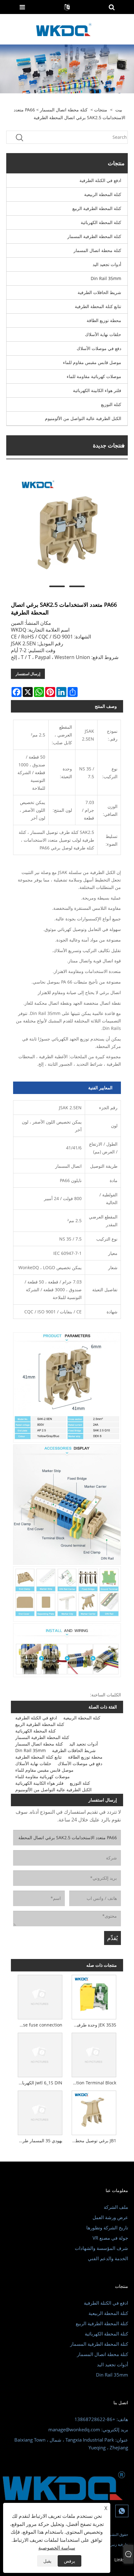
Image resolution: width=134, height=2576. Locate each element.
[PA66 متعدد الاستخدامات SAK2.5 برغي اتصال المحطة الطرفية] (67, 528)
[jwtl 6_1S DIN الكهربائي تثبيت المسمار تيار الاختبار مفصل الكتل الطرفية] (40, 2054)
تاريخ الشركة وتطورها (107, 2228)
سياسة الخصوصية (57, 2548)
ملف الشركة (116, 2207)
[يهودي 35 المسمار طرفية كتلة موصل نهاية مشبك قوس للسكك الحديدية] (40, 2112)
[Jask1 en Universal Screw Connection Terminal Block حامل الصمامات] (94, 2054)
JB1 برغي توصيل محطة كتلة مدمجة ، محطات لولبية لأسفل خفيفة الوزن (93, 2141)
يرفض (69, 2561)
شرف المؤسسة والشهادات (101, 2248)
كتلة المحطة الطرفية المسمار (94, 236)
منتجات (101, 110)
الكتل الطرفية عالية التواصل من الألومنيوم (83, 418)
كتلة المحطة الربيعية (103, 194)
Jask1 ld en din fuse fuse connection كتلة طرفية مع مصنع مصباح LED (39, 2025)
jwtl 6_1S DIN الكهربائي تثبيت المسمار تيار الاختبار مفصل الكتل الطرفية (39, 2083)
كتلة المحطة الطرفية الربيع (97, 208)
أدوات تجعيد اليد (107, 264)
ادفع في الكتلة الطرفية (100, 180)
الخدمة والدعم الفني (108, 2258)
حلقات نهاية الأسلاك (103, 334)
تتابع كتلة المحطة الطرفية (98, 306)
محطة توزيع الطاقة (104, 320)
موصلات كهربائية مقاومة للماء (94, 376)
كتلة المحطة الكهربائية (101, 222)
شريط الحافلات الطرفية (99, 292)
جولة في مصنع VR (110, 2238)
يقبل (47, 2561)
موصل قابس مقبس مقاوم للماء (92, 362)
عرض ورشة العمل (110, 2217)
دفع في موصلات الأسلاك (99, 348)
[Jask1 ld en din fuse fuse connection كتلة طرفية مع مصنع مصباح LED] (40, 1996)
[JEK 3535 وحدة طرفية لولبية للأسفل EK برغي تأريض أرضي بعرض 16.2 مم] (94, 1996)
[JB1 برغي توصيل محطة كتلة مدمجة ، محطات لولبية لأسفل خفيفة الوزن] (94, 2112)
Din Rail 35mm (106, 278)
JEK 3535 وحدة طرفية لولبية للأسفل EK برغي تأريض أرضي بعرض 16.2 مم (93, 2025)
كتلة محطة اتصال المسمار (64, 110)
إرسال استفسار (28, 674)
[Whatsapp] (122, 2511)
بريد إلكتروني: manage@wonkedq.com (88, 2429)
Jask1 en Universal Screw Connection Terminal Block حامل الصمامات (93, 2083)
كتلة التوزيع (111, 404)
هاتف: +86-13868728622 (101, 2419)
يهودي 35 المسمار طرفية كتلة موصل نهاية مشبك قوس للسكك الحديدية (39, 2141)
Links (120, 2560)
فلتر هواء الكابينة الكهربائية (97, 390)
